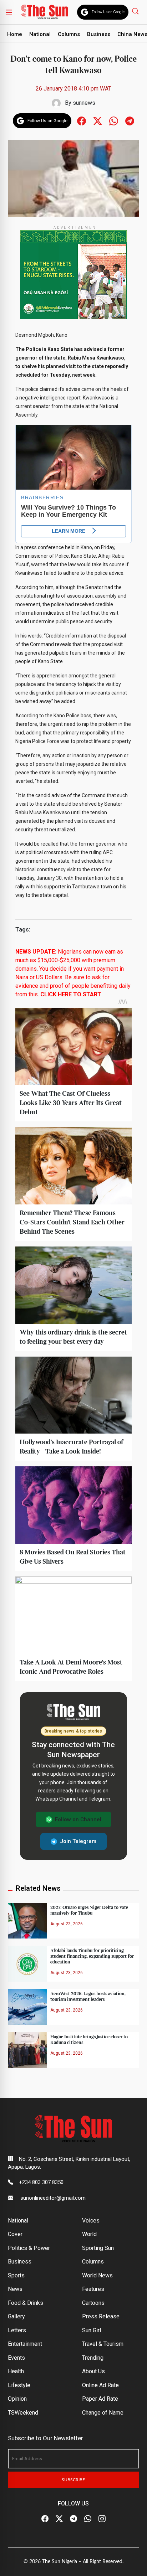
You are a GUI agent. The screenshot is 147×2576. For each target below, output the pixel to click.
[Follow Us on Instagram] (102, 2519)
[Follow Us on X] (59, 2519)
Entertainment (25, 2344)
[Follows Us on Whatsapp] (114, 120)
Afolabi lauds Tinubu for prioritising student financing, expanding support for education (92, 1956)
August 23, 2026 (67, 1924)
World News (97, 2275)
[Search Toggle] (136, 11)
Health (16, 2371)
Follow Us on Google (108, 12)
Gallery (16, 2316)
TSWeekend (23, 2413)
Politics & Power (29, 2248)
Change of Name (103, 2413)
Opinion (17, 2399)
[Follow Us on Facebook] (45, 2519)
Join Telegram (78, 1841)
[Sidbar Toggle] (9, 12)
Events (16, 2358)
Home (15, 34)
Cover (15, 2234)
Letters (17, 2330)
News (15, 2289)
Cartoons (93, 2303)
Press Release (101, 2316)
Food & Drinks (26, 2303)
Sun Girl (92, 2330)
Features (93, 2289)
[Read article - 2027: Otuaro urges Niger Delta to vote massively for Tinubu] (27, 1921)
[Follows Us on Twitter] (98, 120)
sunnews (84, 103)
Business (99, 34)
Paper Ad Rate (100, 2399)
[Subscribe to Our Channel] (73, 2519)
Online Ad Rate (100, 2385)
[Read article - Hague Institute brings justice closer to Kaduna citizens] (27, 2050)
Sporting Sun (98, 2248)
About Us (93, 2371)
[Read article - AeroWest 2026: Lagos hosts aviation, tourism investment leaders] (27, 2006)
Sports (16, 2275)
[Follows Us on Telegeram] (130, 120)
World (89, 2234)
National (40, 34)
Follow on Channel (78, 1819)
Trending (93, 2358)
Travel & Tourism (103, 2344)
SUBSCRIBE (73, 2480)
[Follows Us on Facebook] (82, 120)
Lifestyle (19, 2385)
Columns (69, 34)
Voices (91, 2221)
